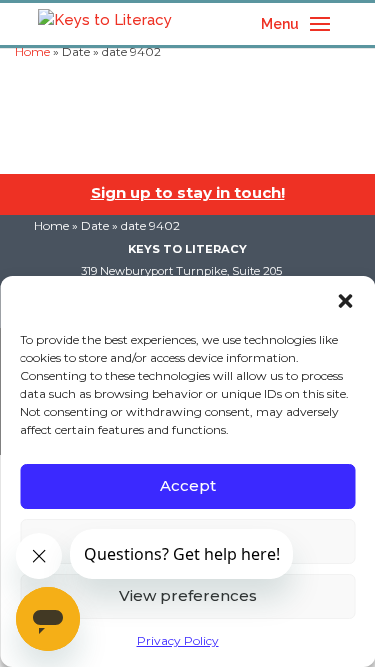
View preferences (188, 595)
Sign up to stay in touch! (188, 192)
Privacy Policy (178, 640)
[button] (345, 301)
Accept (188, 485)
